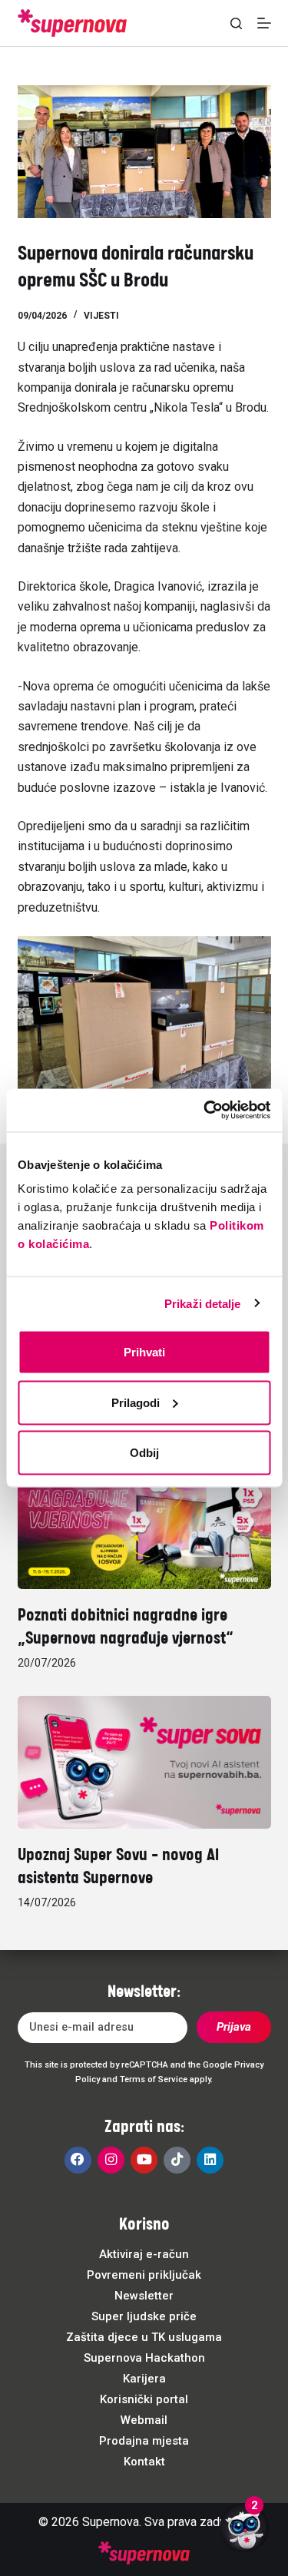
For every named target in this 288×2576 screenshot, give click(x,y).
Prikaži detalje (203, 1303)
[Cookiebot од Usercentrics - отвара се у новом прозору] (205, 1111)
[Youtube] (144, 2160)
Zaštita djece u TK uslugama (144, 2337)
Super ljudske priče (144, 2316)
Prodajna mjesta (144, 2441)
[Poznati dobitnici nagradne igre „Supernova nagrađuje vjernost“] (144, 1523)
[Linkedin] (210, 2160)
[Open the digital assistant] (244, 2528)
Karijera (144, 2379)
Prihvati (144, 1352)
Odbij (144, 1453)
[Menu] (264, 23)
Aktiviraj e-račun (144, 2254)
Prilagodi (136, 1402)
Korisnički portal (144, 2399)
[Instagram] (111, 2160)
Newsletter (144, 2296)
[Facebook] (78, 2160)
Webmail (144, 2420)
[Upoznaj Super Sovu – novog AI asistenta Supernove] (144, 1762)
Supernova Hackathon (144, 2358)
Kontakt (144, 2462)
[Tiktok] (177, 2160)
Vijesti (101, 316)
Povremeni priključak (144, 2275)
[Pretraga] (236, 23)
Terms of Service (154, 2079)
